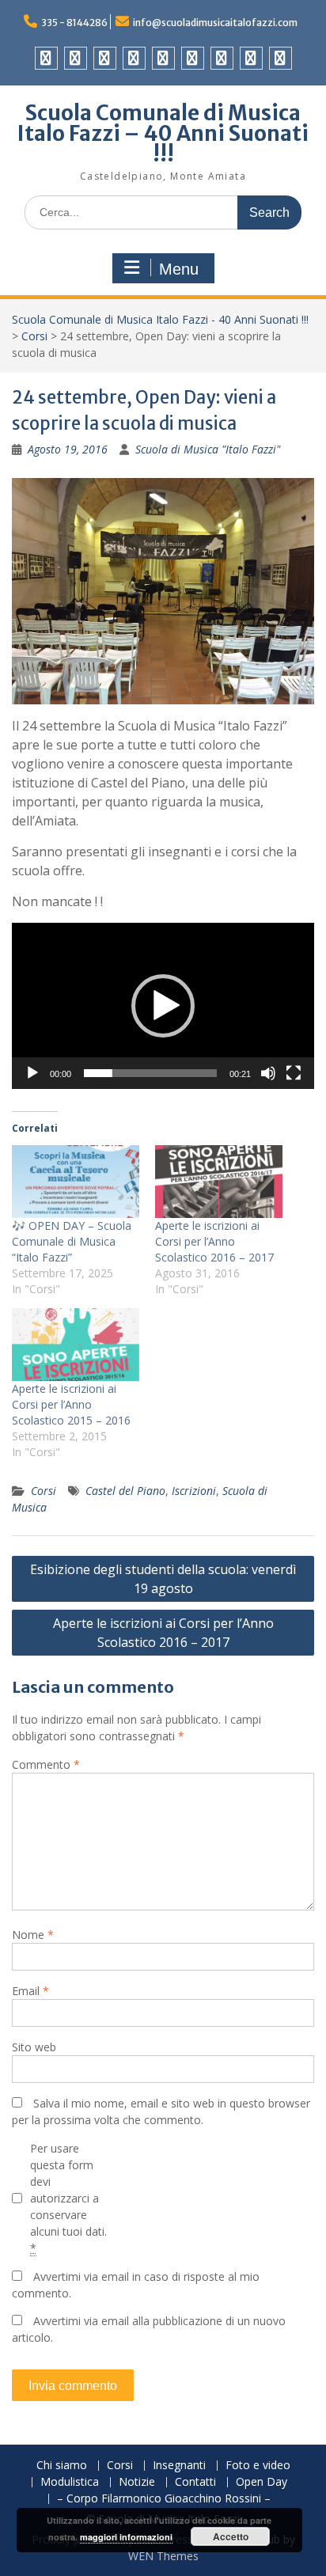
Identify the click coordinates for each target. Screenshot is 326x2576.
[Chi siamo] (46, 58)
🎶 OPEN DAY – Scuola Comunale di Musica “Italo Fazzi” (72, 1241)
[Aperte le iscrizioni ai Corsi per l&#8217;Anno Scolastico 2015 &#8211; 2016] (76, 1345)
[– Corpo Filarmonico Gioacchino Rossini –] (281, 58)
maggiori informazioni (126, 2537)
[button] (163, 1006)
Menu (179, 269)
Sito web (34, 2047)
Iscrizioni (194, 1491)
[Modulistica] (163, 58)
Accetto (231, 2536)
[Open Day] (251, 58)
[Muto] (268, 1073)
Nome (33, 1935)
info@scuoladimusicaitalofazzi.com (215, 23)
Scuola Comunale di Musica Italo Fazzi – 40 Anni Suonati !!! (163, 133)
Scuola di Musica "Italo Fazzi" (208, 449)
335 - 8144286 (74, 23)
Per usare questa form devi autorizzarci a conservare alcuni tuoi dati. (68, 2198)
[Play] (32, 1073)
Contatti (195, 2482)
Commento (46, 1764)
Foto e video (258, 2466)
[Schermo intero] (294, 1073)
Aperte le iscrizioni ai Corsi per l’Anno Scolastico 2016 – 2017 (214, 1241)
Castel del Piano (125, 1491)
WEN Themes (163, 2556)
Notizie (137, 2482)
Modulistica (70, 2482)
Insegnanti (179, 2466)
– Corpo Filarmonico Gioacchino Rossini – (164, 2499)
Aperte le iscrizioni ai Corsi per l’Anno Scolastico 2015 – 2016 (71, 1404)
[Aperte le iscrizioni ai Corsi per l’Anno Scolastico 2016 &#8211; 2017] (219, 1182)
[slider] (150, 1073)
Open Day (262, 2482)
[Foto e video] (134, 58)
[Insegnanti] (105, 58)
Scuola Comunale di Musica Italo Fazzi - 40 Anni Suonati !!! (160, 319)
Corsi (34, 336)
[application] (163, 1006)
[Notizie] (193, 58)
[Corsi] (76, 58)
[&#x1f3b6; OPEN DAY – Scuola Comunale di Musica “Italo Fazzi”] (76, 1182)
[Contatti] (222, 58)
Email (30, 1991)
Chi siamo (62, 2466)
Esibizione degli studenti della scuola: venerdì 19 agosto (163, 1579)
